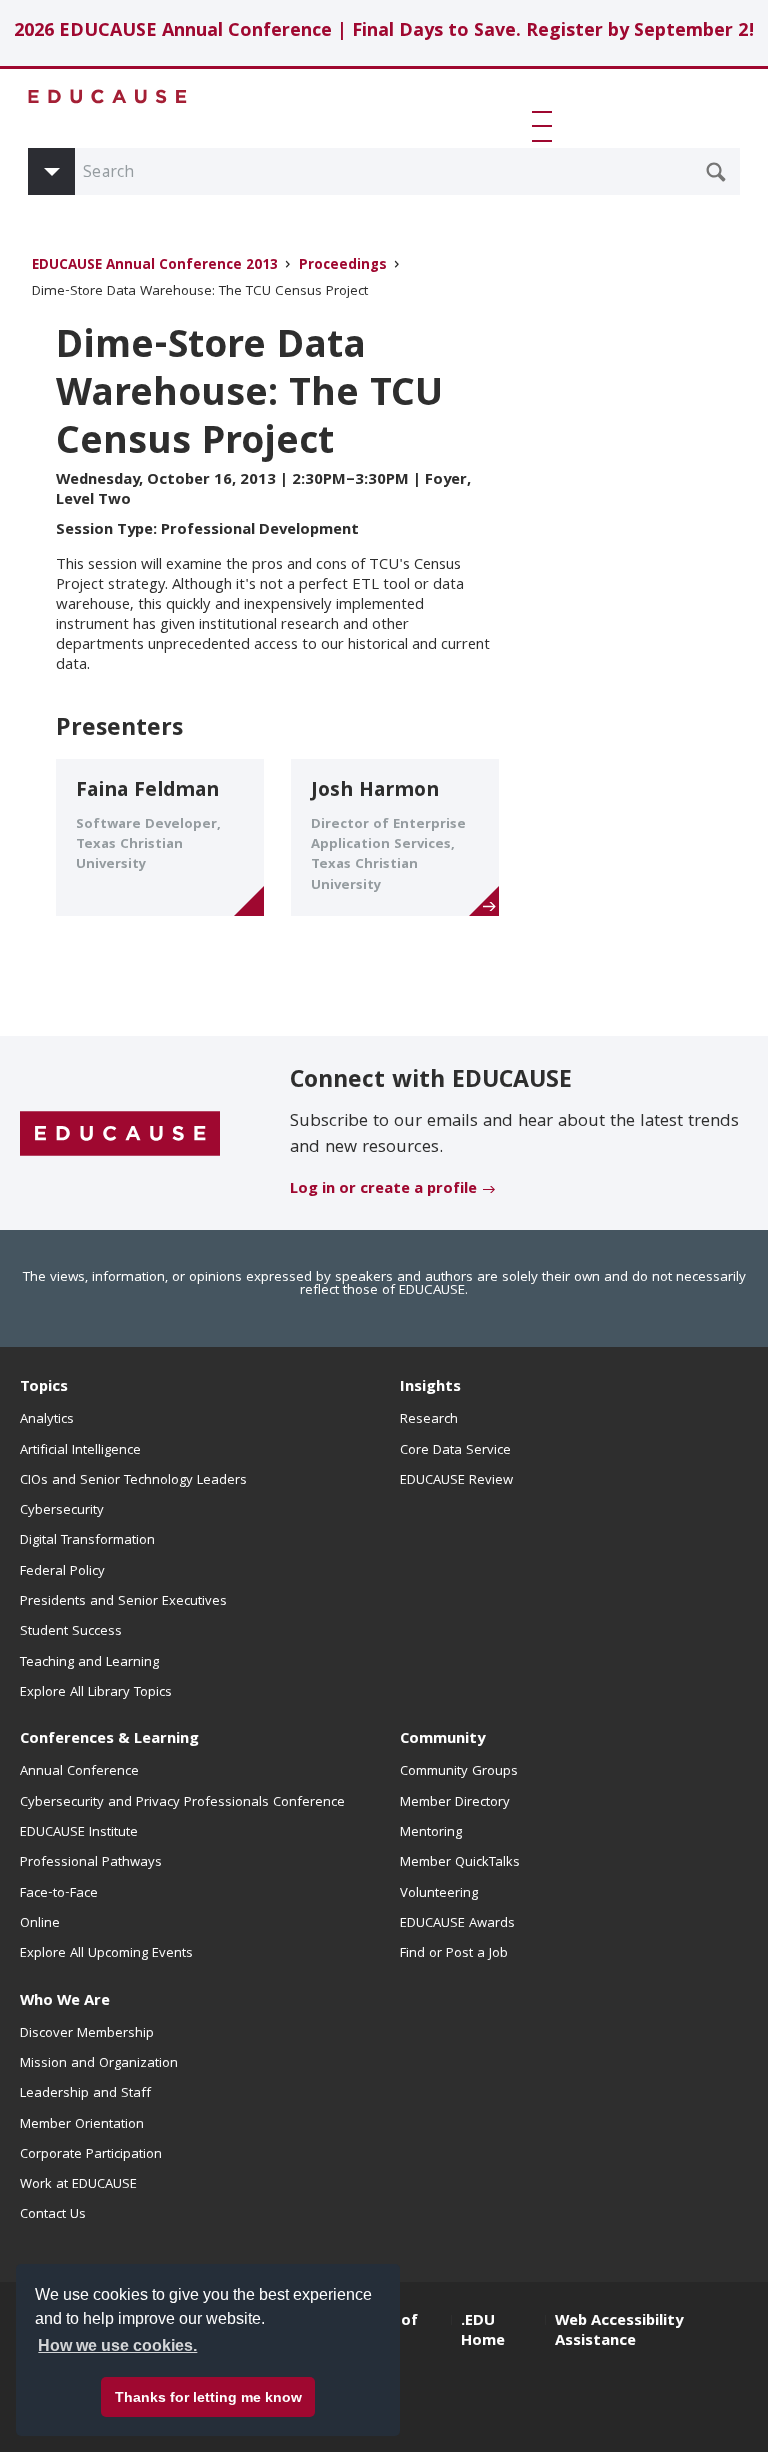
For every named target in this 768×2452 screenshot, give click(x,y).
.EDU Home (483, 2332)
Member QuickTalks (460, 1863)
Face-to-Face (59, 1894)
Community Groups (459, 1772)
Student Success (71, 1632)
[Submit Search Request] (716, 172)
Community (442, 1740)
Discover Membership (87, 2034)
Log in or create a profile (383, 1190)
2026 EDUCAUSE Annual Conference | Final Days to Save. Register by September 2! (384, 32)
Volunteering (439, 1894)
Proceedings (343, 266)
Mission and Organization (99, 2064)
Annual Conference (79, 1772)
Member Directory (455, 1803)
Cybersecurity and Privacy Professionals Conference (182, 1803)
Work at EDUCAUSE (78, 2185)
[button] (546, 126)
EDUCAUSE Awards (457, 1924)
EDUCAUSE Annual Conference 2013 (155, 266)
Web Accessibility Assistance (619, 2332)
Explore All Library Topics (96, 1693)
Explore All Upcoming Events (106, 1954)
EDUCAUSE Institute (79, 1833)
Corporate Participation (91, 2155)
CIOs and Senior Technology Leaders (133, 1481)
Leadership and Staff (85, 2094)
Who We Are (65, 2002)
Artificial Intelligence (80, 1451)
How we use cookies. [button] (117, 2345)
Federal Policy (62, 1572)
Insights (430, 1388)
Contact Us (53, 2215)
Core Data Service (455, 1451)
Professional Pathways (91, 1863)
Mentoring (431, 1833)
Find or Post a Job (454, 1954)
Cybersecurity (62, 1511)
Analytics (47, 1420)
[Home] (108, 96)
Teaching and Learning (89, 1663)
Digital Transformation (87, 1541)
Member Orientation (82, 2125)
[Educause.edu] (120, 1134)
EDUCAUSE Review (456, 1481)
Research (429, 1420)
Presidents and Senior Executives (123, 1602)
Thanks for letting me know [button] (208, 2397)
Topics (44, 1388)
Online (40, 1924)
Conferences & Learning (109, 1740)
